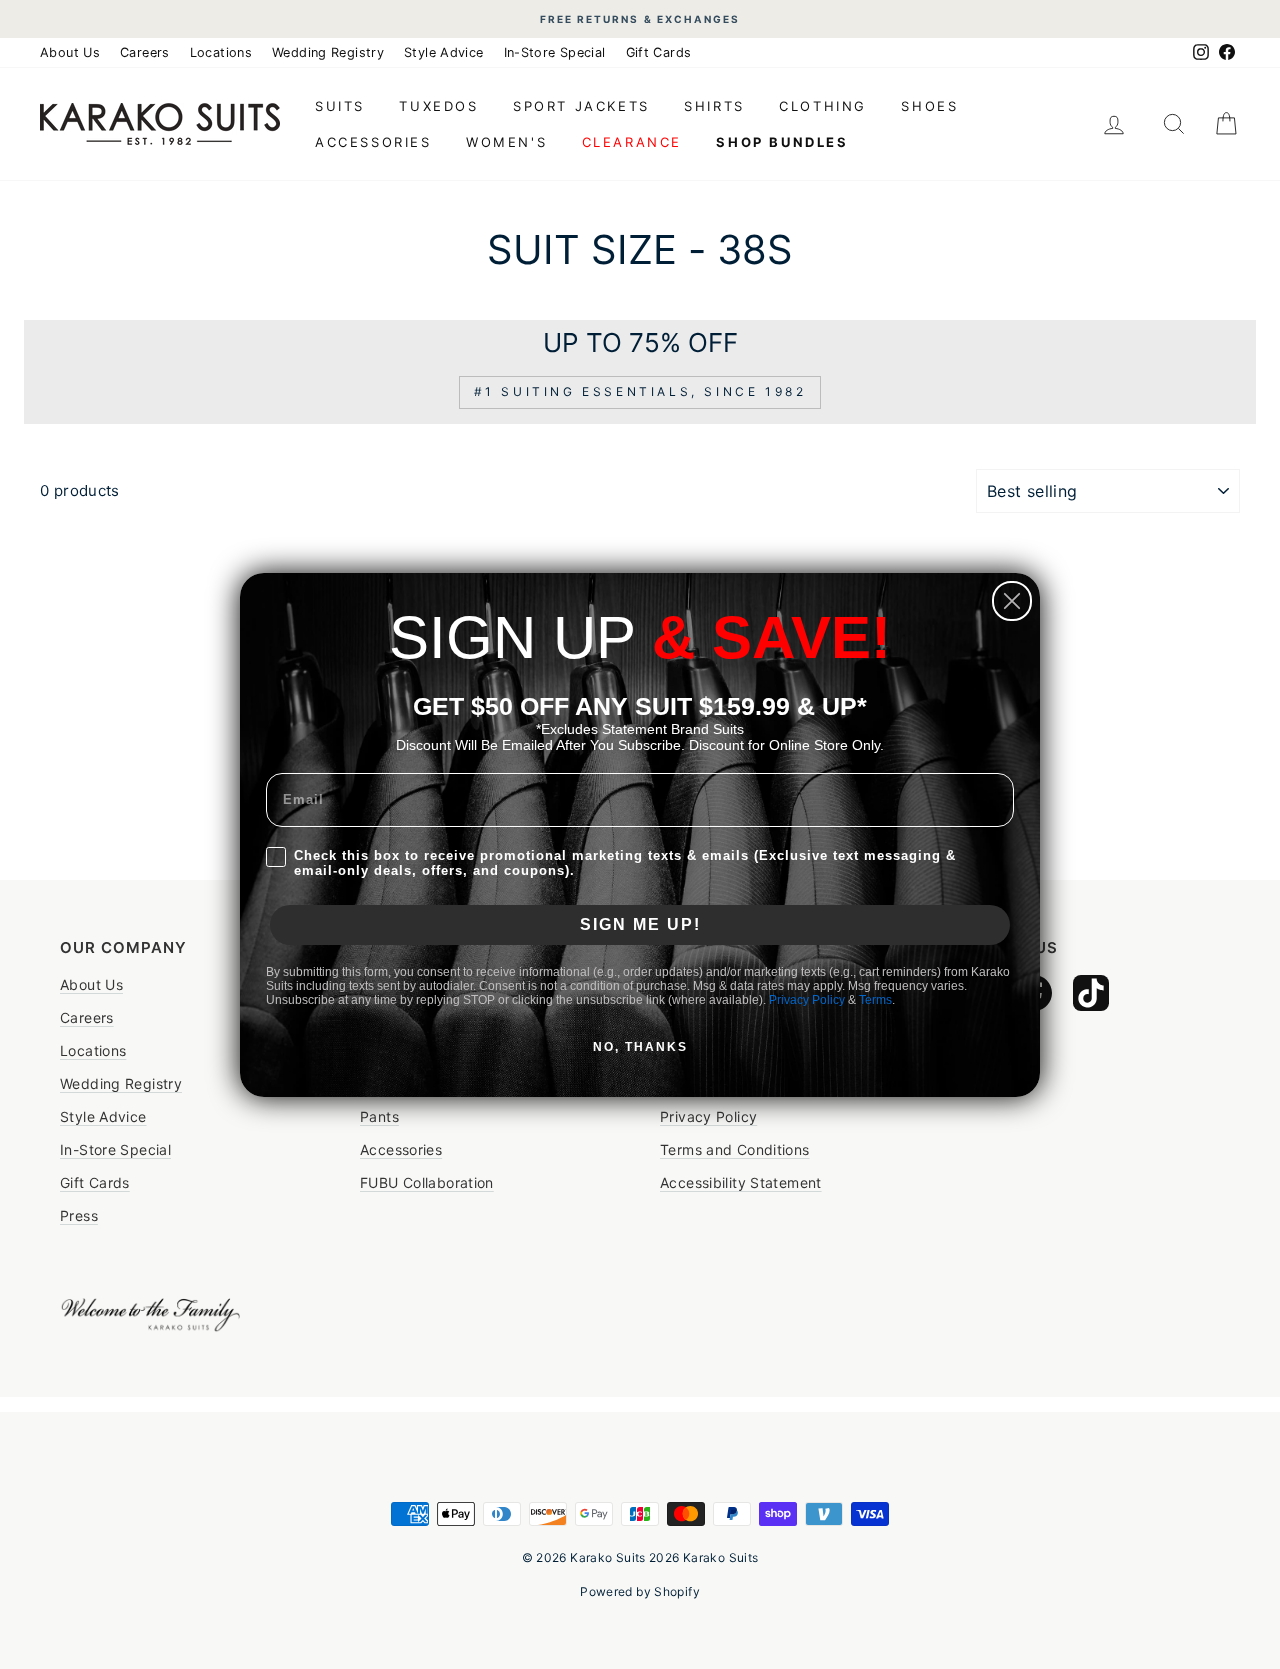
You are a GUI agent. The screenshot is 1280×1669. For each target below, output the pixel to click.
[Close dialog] (1012, 601)
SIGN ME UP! (640, 924)
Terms (875, 1000)
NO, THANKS (640, 1047)
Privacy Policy (807, 1000)
